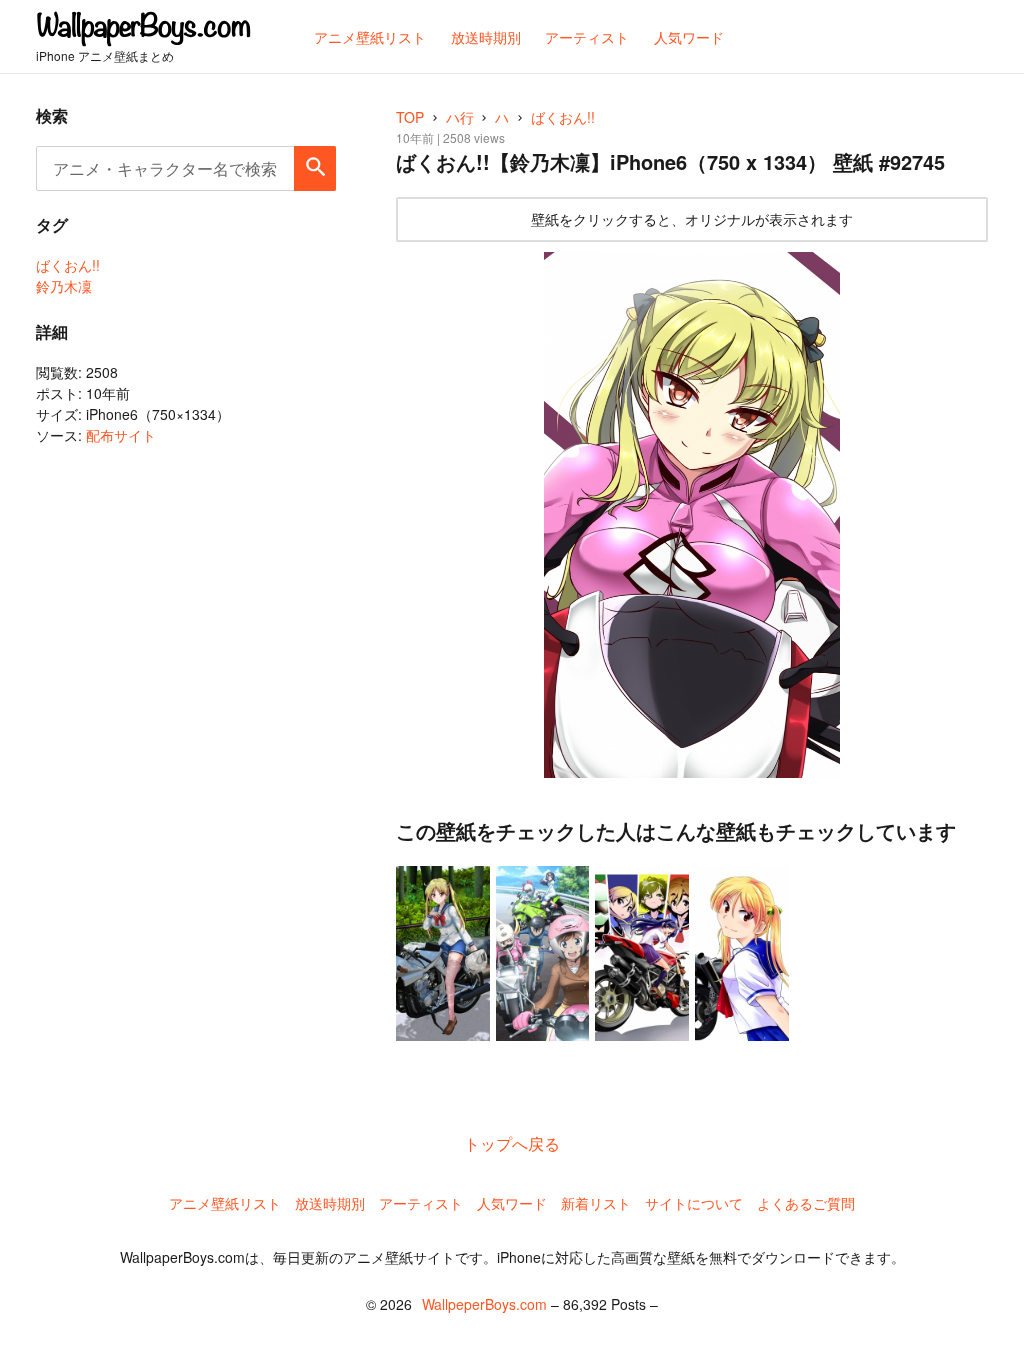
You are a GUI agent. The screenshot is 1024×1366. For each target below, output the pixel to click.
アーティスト (421, 1203)
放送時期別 (330, 1203)
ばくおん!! (68, 265)
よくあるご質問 (806, 1203)
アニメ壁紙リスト (225, 1203)
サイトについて (694, 1203)
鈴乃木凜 (64, 286)
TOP (410, 117)
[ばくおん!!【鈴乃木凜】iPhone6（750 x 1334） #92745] (692, 515)
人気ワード (512, 1203)
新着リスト (596, 1203)
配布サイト (121, 435)
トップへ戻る (512, 1143)
